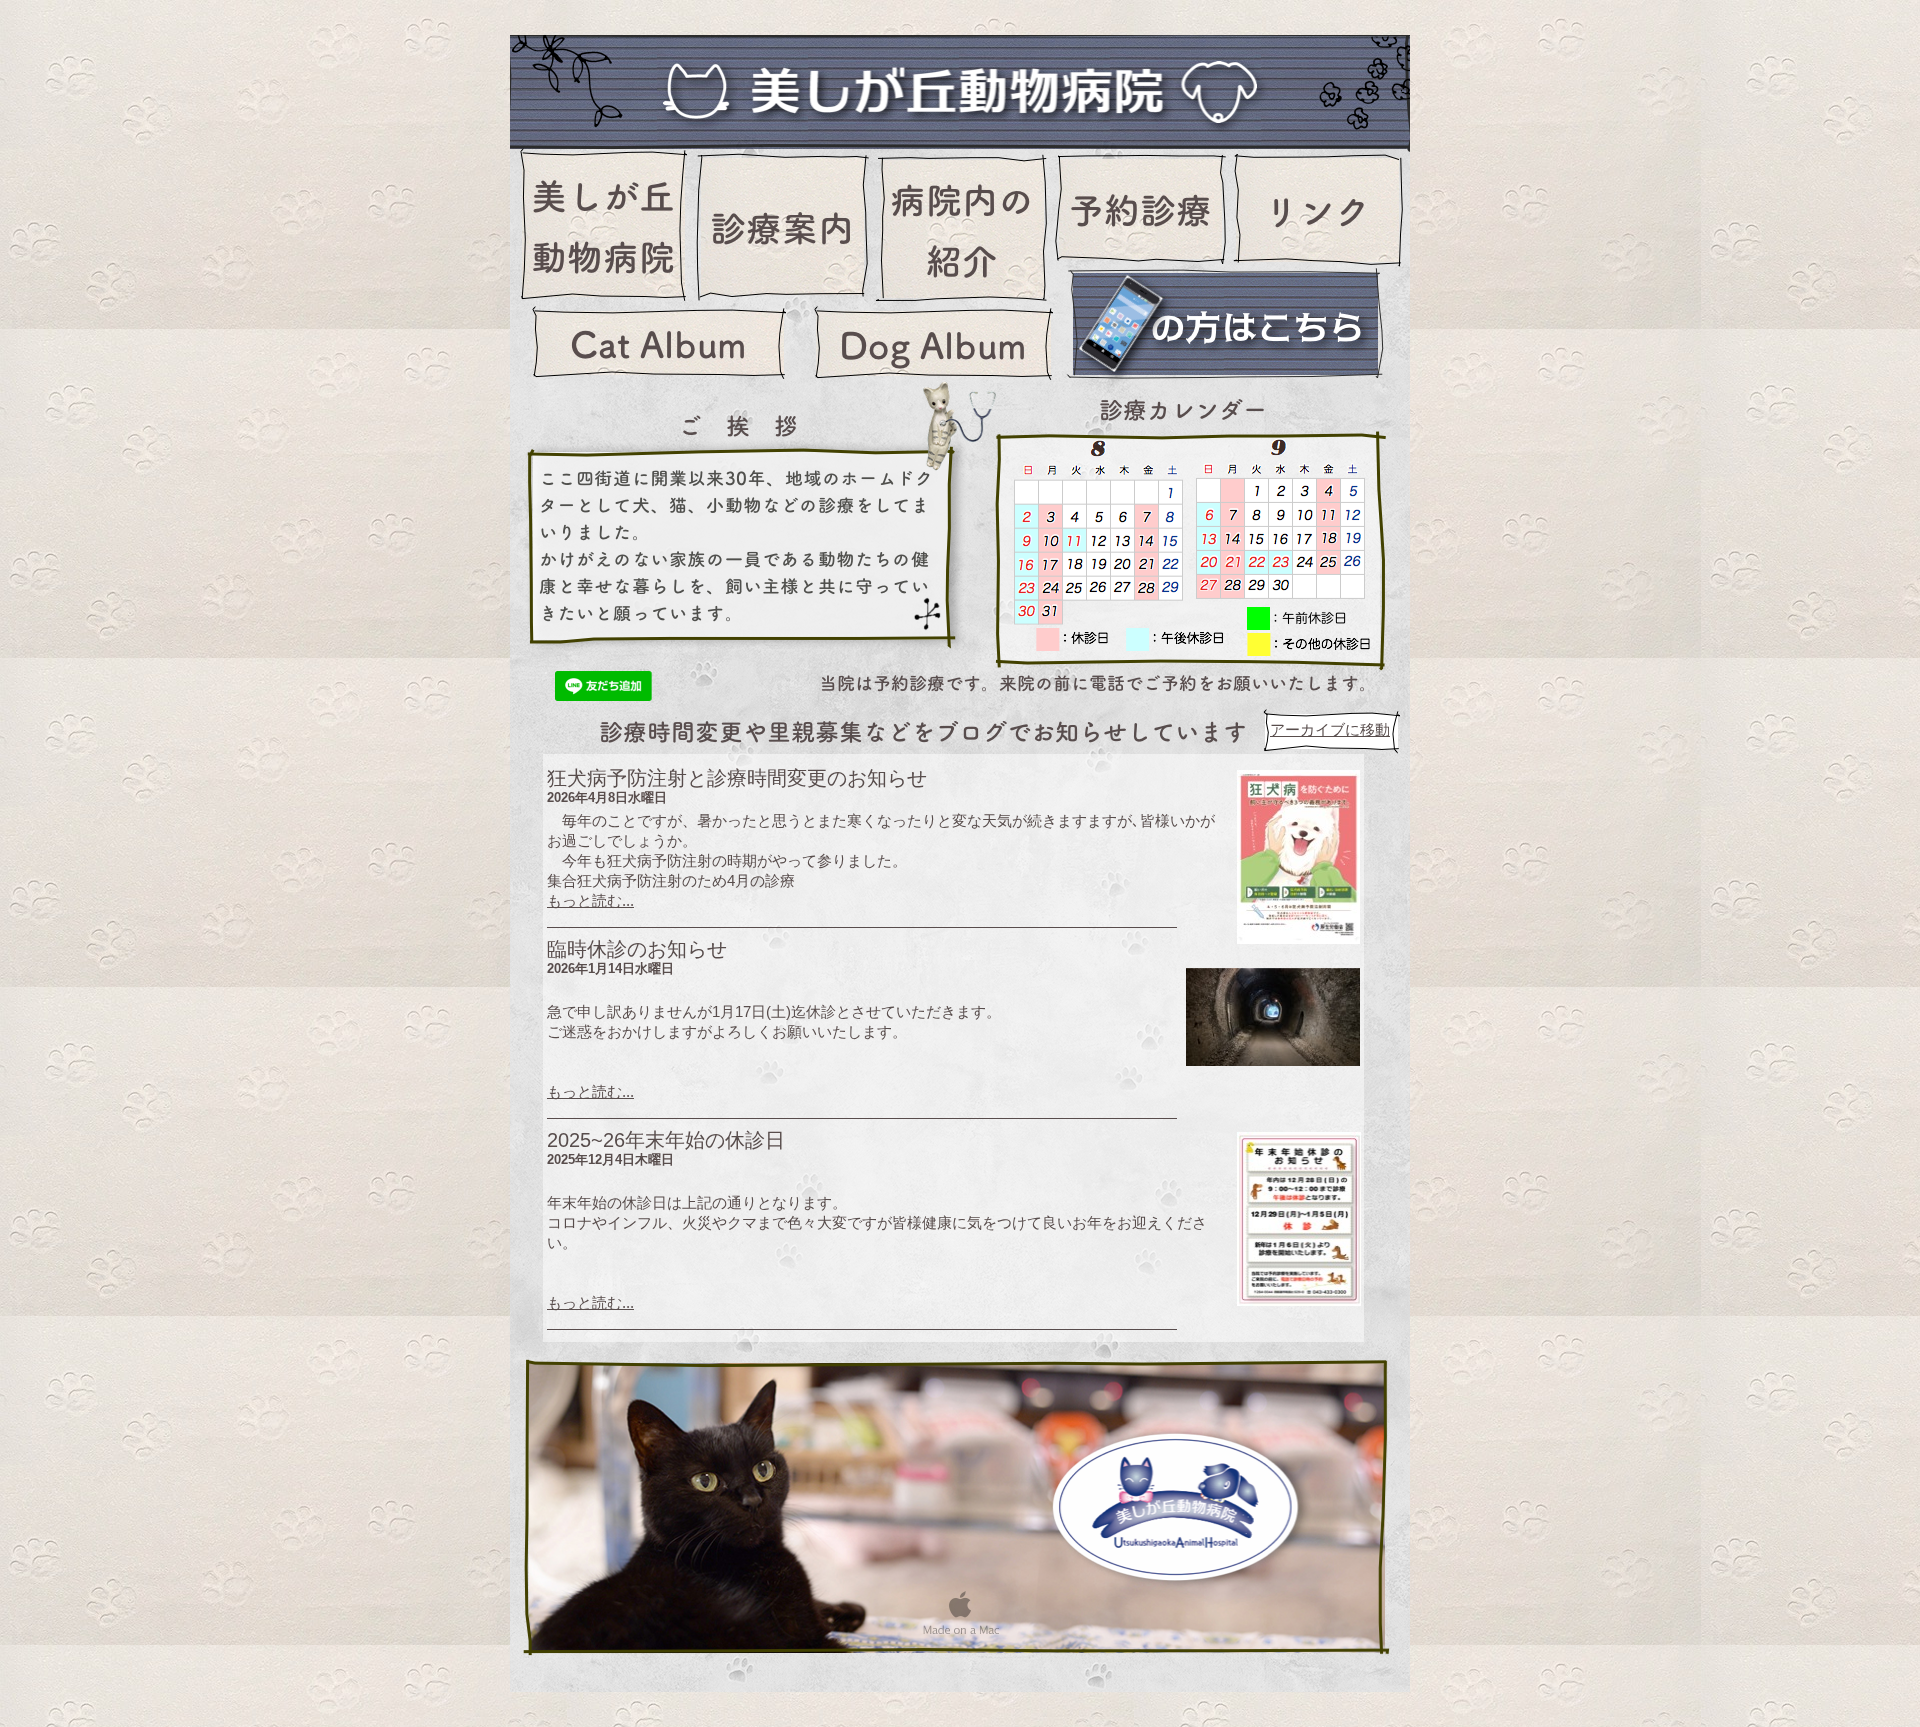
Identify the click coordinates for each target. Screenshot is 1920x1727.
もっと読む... (590, 900)
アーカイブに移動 (1330, 729)
